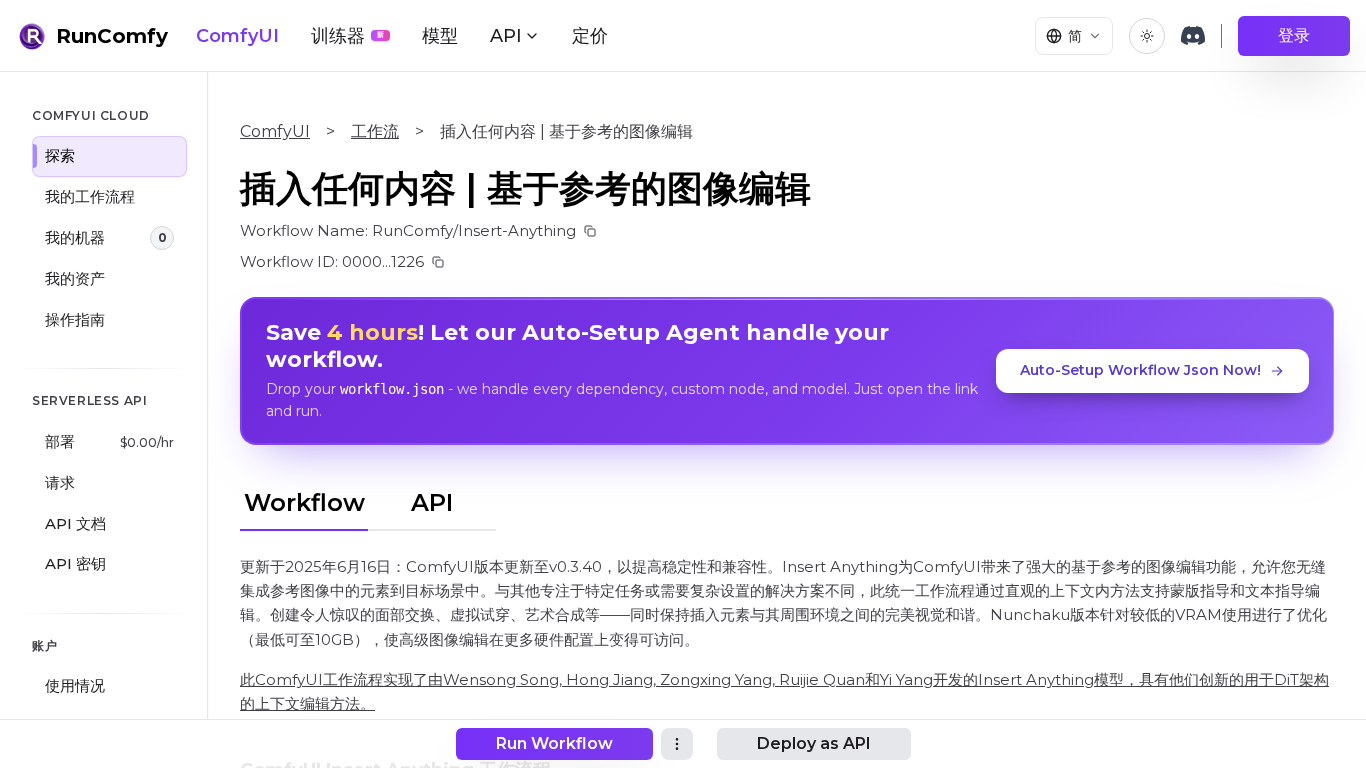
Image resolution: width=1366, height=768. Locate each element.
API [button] (506, 36)
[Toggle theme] (1147, 36)
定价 (590, 36)
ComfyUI (237, 36)
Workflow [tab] (304, 502)
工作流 (375, 131)
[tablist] (368, 500)
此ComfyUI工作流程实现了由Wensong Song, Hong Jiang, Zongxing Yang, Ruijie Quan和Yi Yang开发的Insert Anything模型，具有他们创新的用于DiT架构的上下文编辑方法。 (784, 691)
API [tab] (432, 502)
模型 (440, 36)
